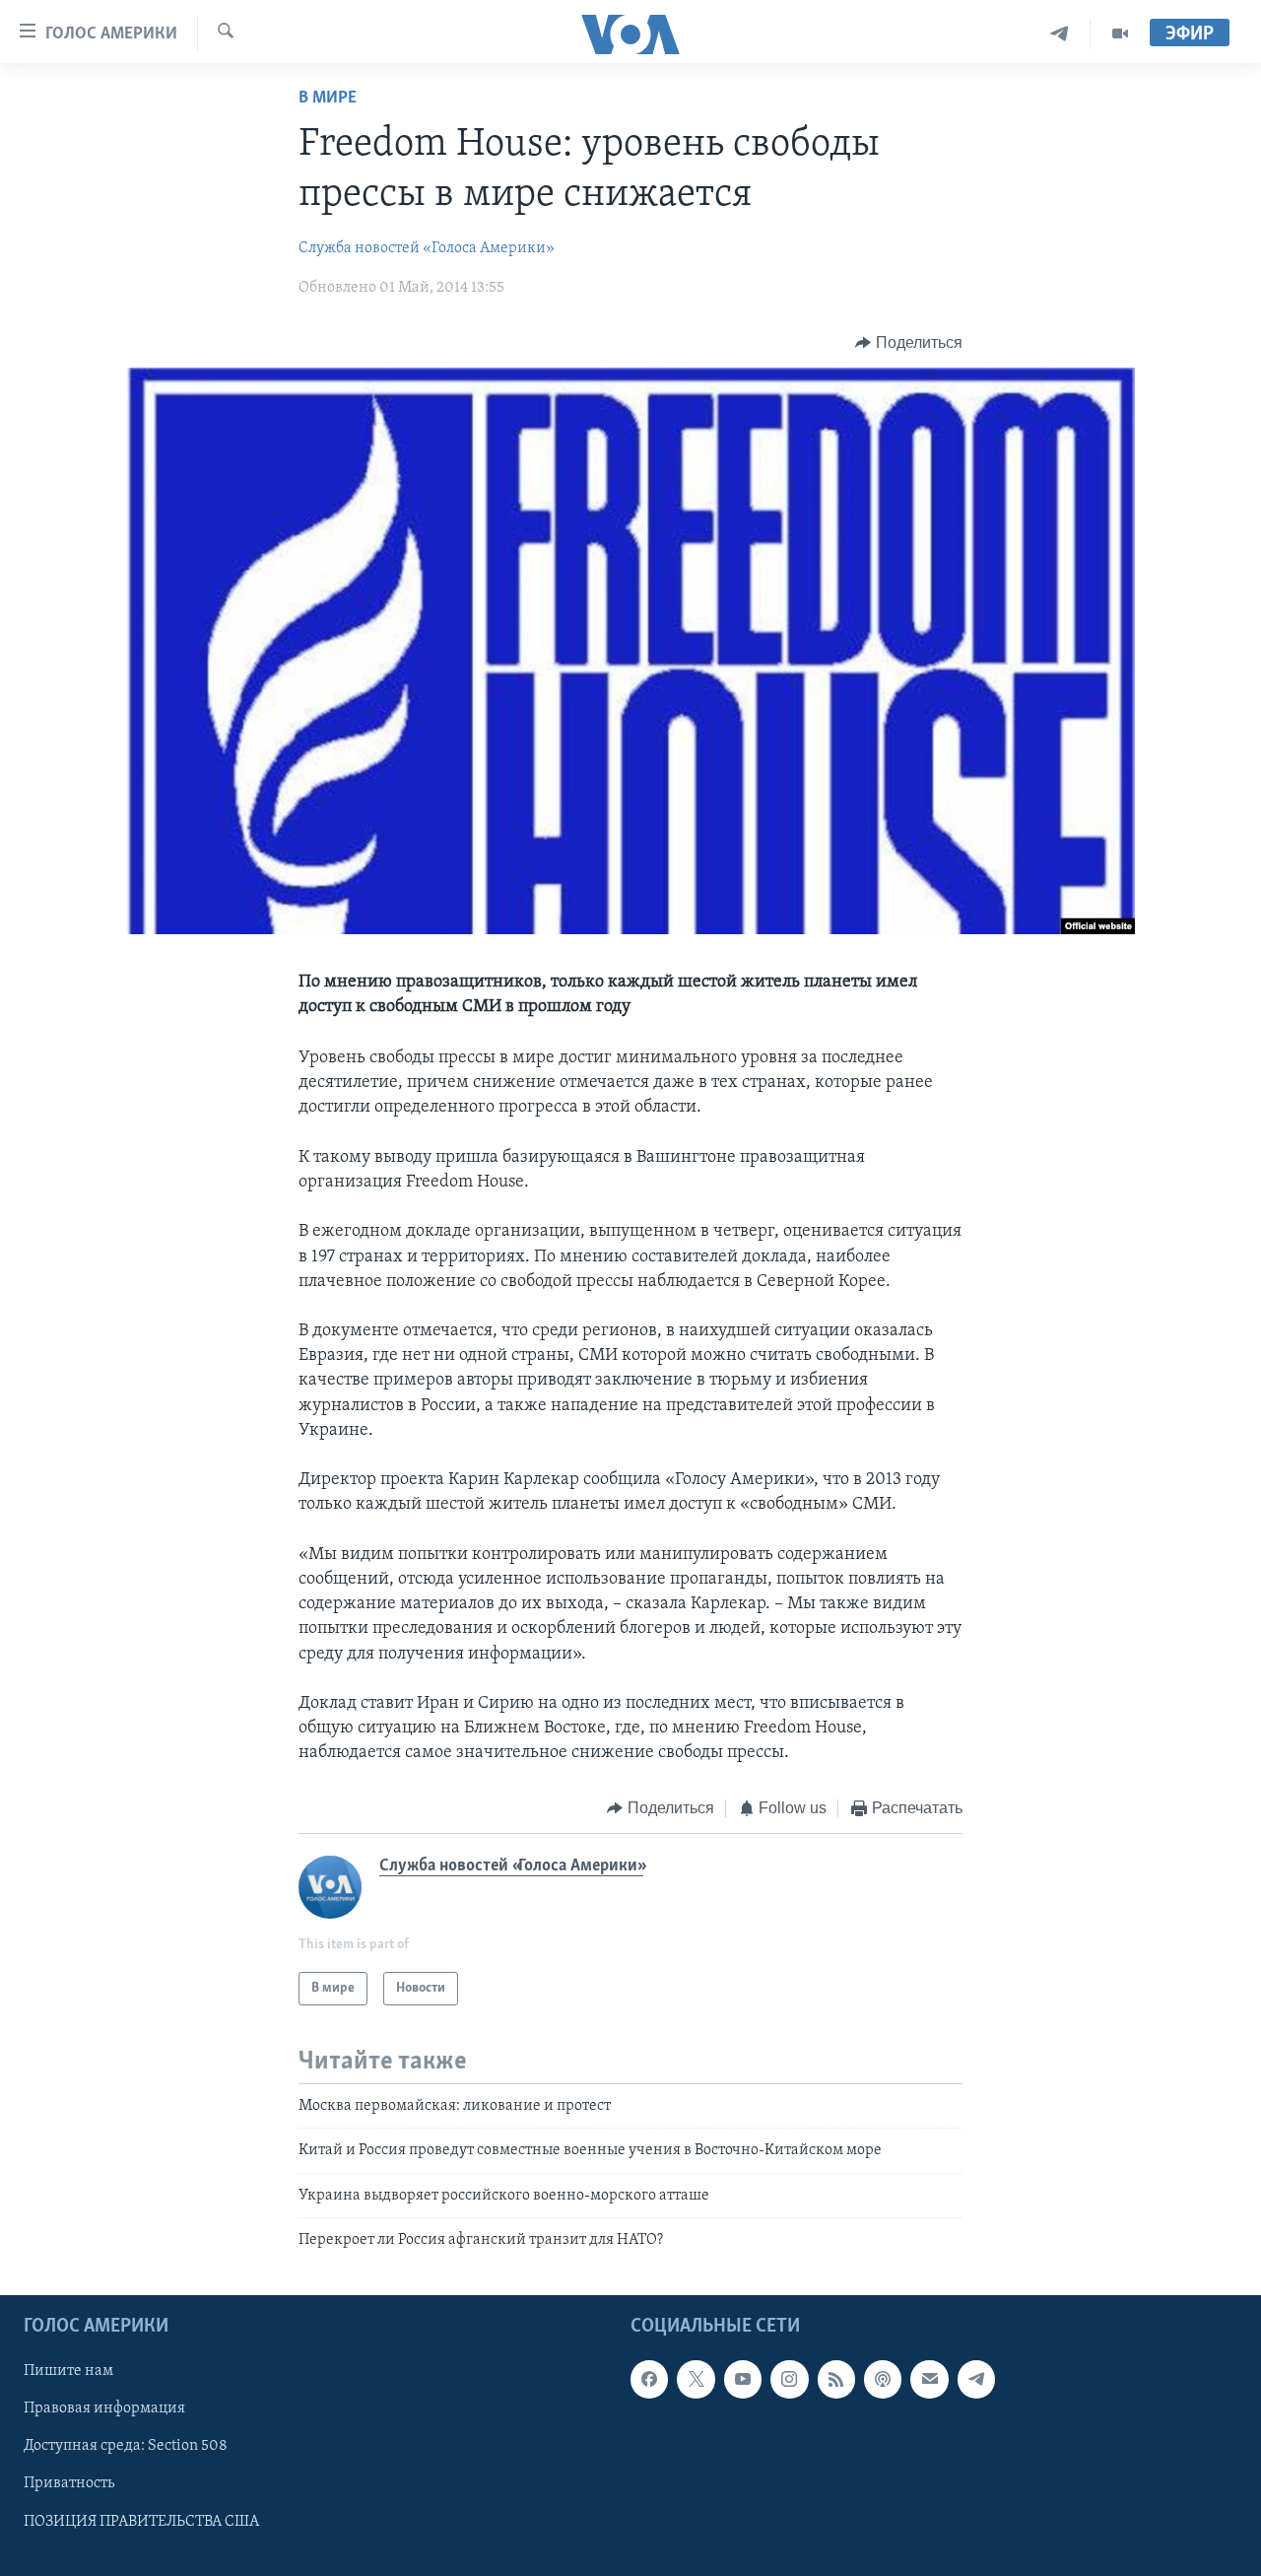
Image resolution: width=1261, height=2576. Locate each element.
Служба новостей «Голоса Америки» (427, 248)
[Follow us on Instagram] (789, 2380)
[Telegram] (1060, 34)
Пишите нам (68, 2372)
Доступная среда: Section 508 (126, 2447)
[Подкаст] (883, 2380)
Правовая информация (104, 2409)
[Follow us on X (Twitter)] (696, 2380)
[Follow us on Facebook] (649, 2380)
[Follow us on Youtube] (743, 2380)
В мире (328, 99)
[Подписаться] (929, 2380)
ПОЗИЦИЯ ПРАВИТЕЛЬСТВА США (141, 2522)
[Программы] (1120, 34)
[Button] (909, 343)
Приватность (69, 2484)
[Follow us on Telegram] (976, 2380)
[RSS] (836, 2380)
